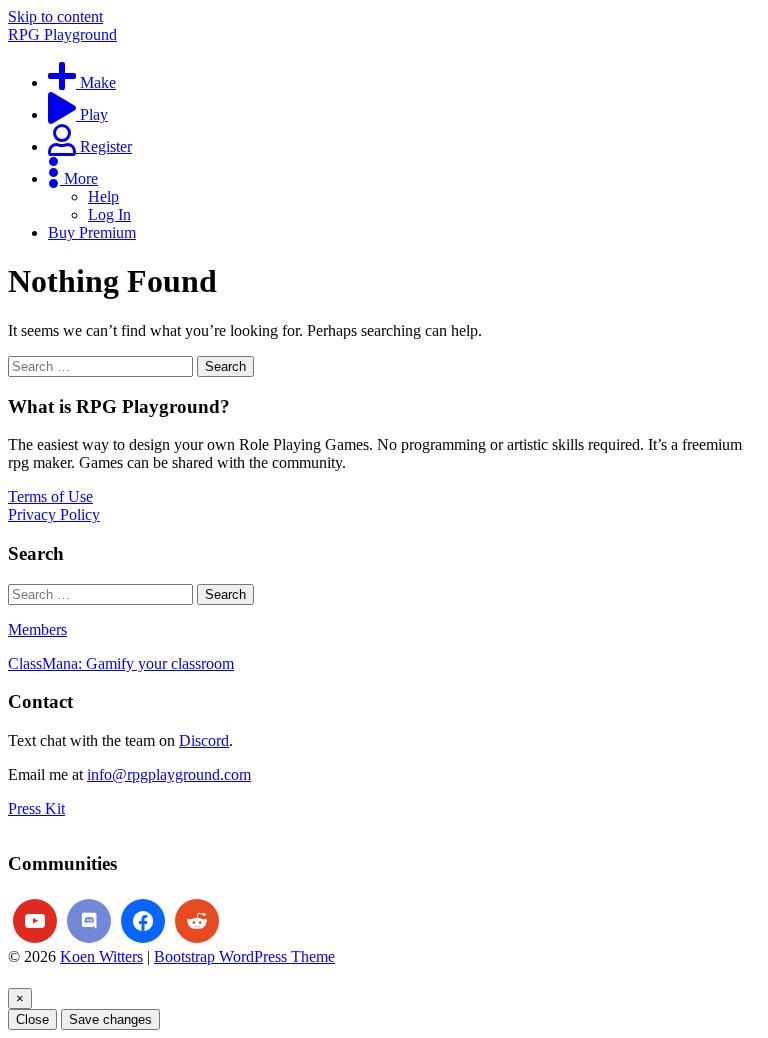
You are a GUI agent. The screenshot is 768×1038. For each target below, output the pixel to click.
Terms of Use (50, 496)
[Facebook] (143, 921)
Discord (204, 740)
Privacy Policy (54, 514)
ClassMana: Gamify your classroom (121, 663)
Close (32, 1019)
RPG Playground (62, 34)
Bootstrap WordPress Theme (244, 956)
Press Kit (36, 808)
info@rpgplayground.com (169, 774)
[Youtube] (35, 921)
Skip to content (55, 16)
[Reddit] (197, 921)
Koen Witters (101, 956)
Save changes (110, 1019)
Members (37, 629)
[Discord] (89, 921)
